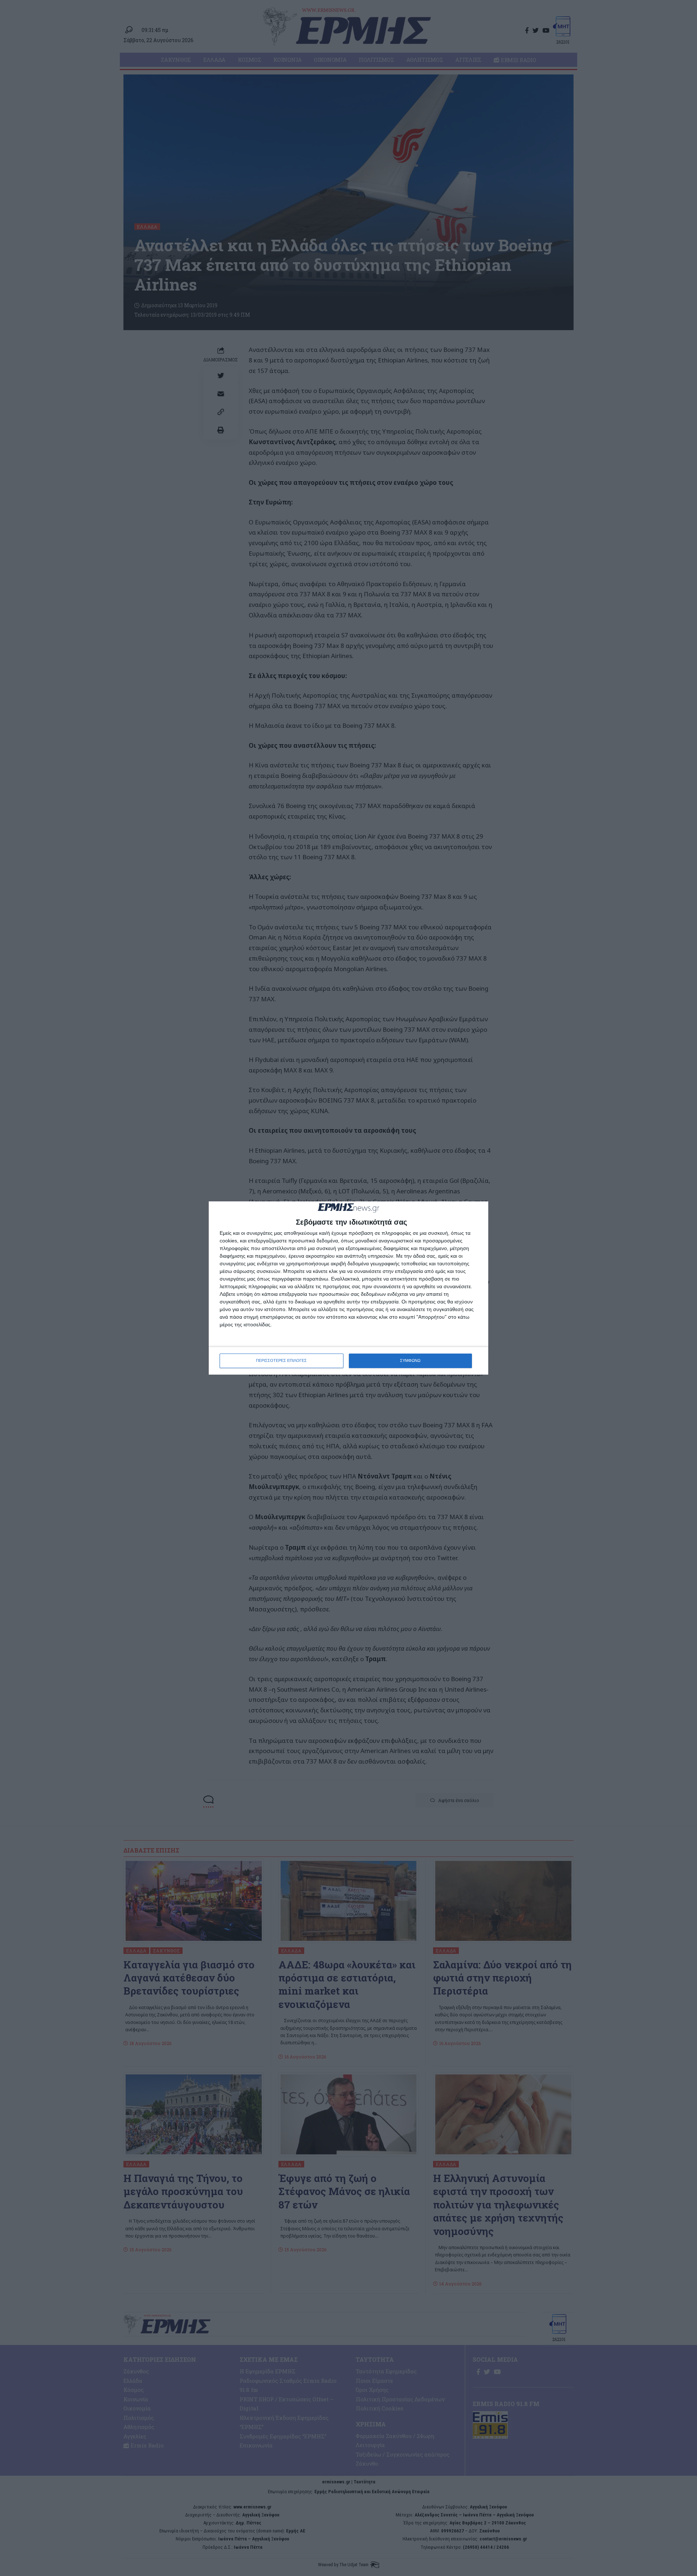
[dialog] (348, 1288)
